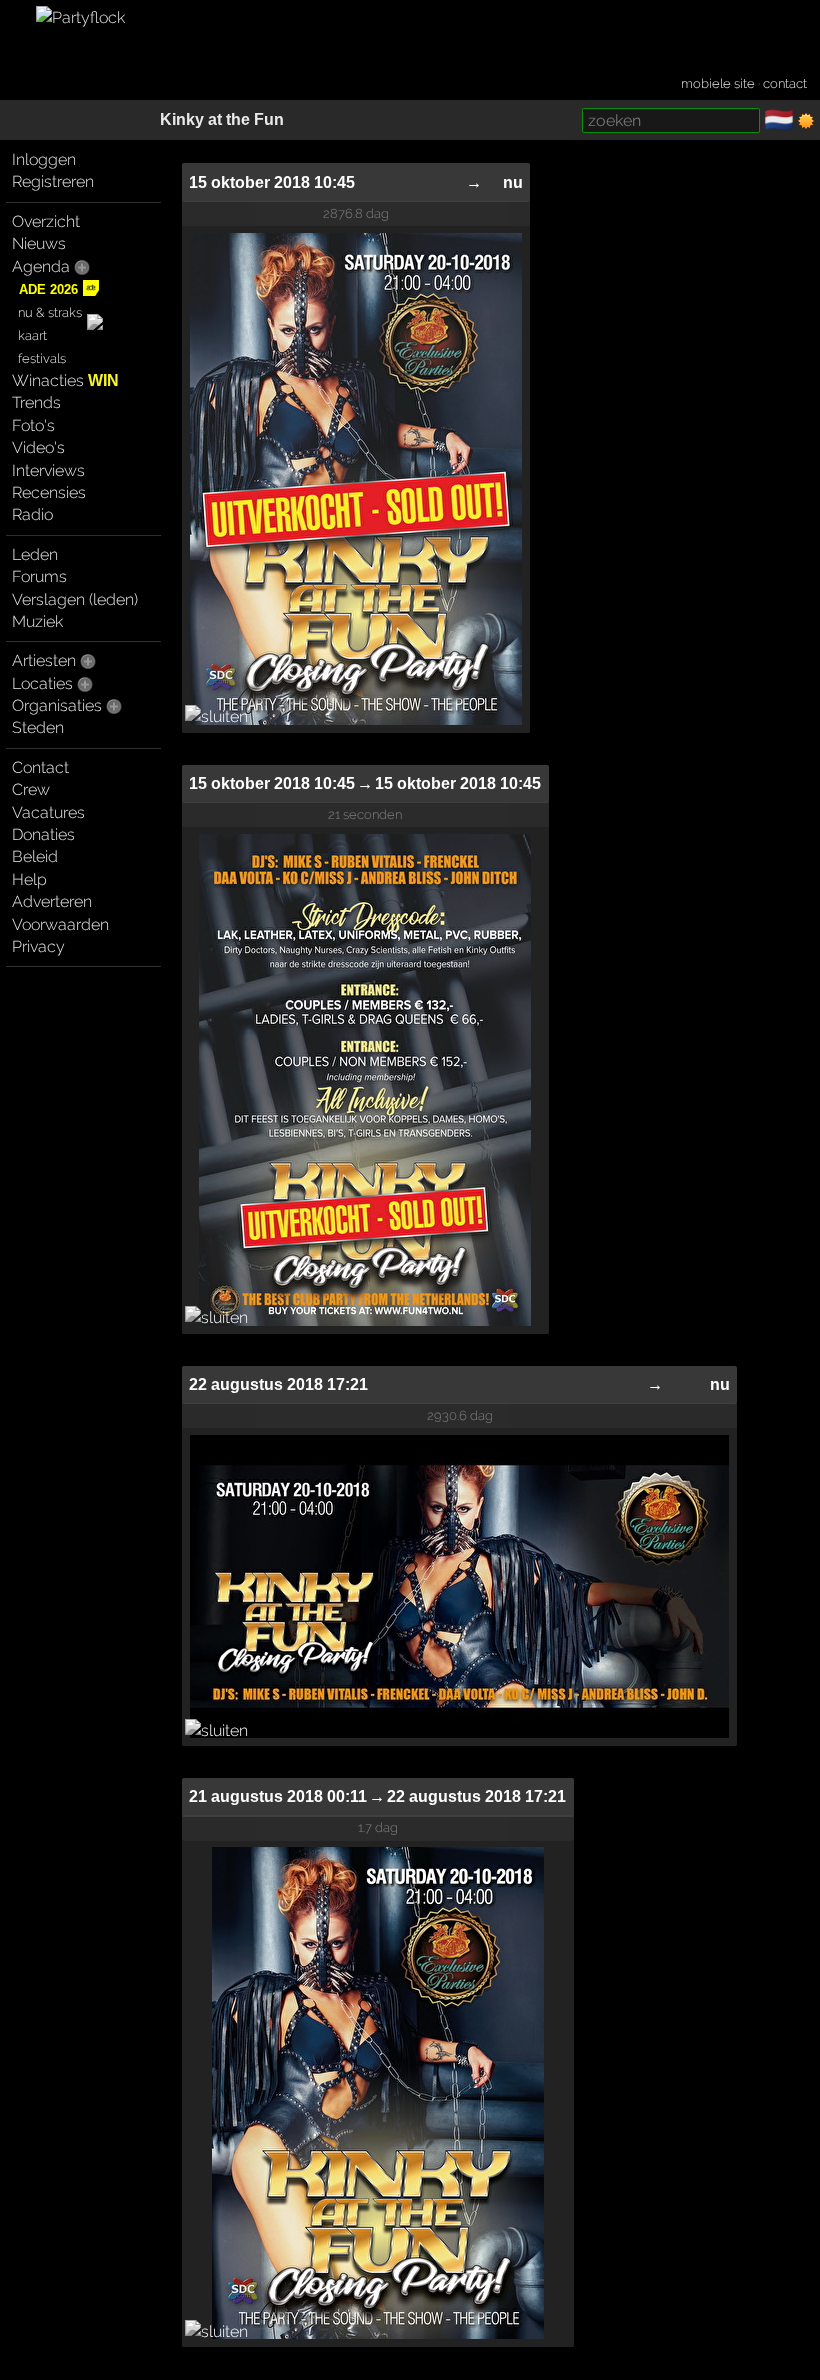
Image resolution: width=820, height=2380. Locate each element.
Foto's (33, 425)
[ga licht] (806, 121)
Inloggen (44, 159)
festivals (42, 358)
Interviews (48, 470)
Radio (32, 514)
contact (785, 83)
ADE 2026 (48, 289)
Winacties (65, 380)
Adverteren (52, 901)
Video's (38, 447)
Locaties (42, 683)
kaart (32, 335)
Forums (39, 576)
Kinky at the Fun (222, 119)
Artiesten (44, 660)
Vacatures (48, 812)
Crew (31, 789)
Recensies (49, 492)
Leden (35, 554)
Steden (38, 727)
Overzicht (46, 221)
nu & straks (50, 312)
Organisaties (57, 705)
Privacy (38, 946)
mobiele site (718, 83)
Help (29, 879)
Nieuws (39, 243)
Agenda (41, 266)
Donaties (43, 834)
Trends (36, 402)
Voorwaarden (60, 924)
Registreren (53, 181)
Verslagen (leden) (75, 599)
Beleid (35, 856)
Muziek (37, 621)
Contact (40, 767)
